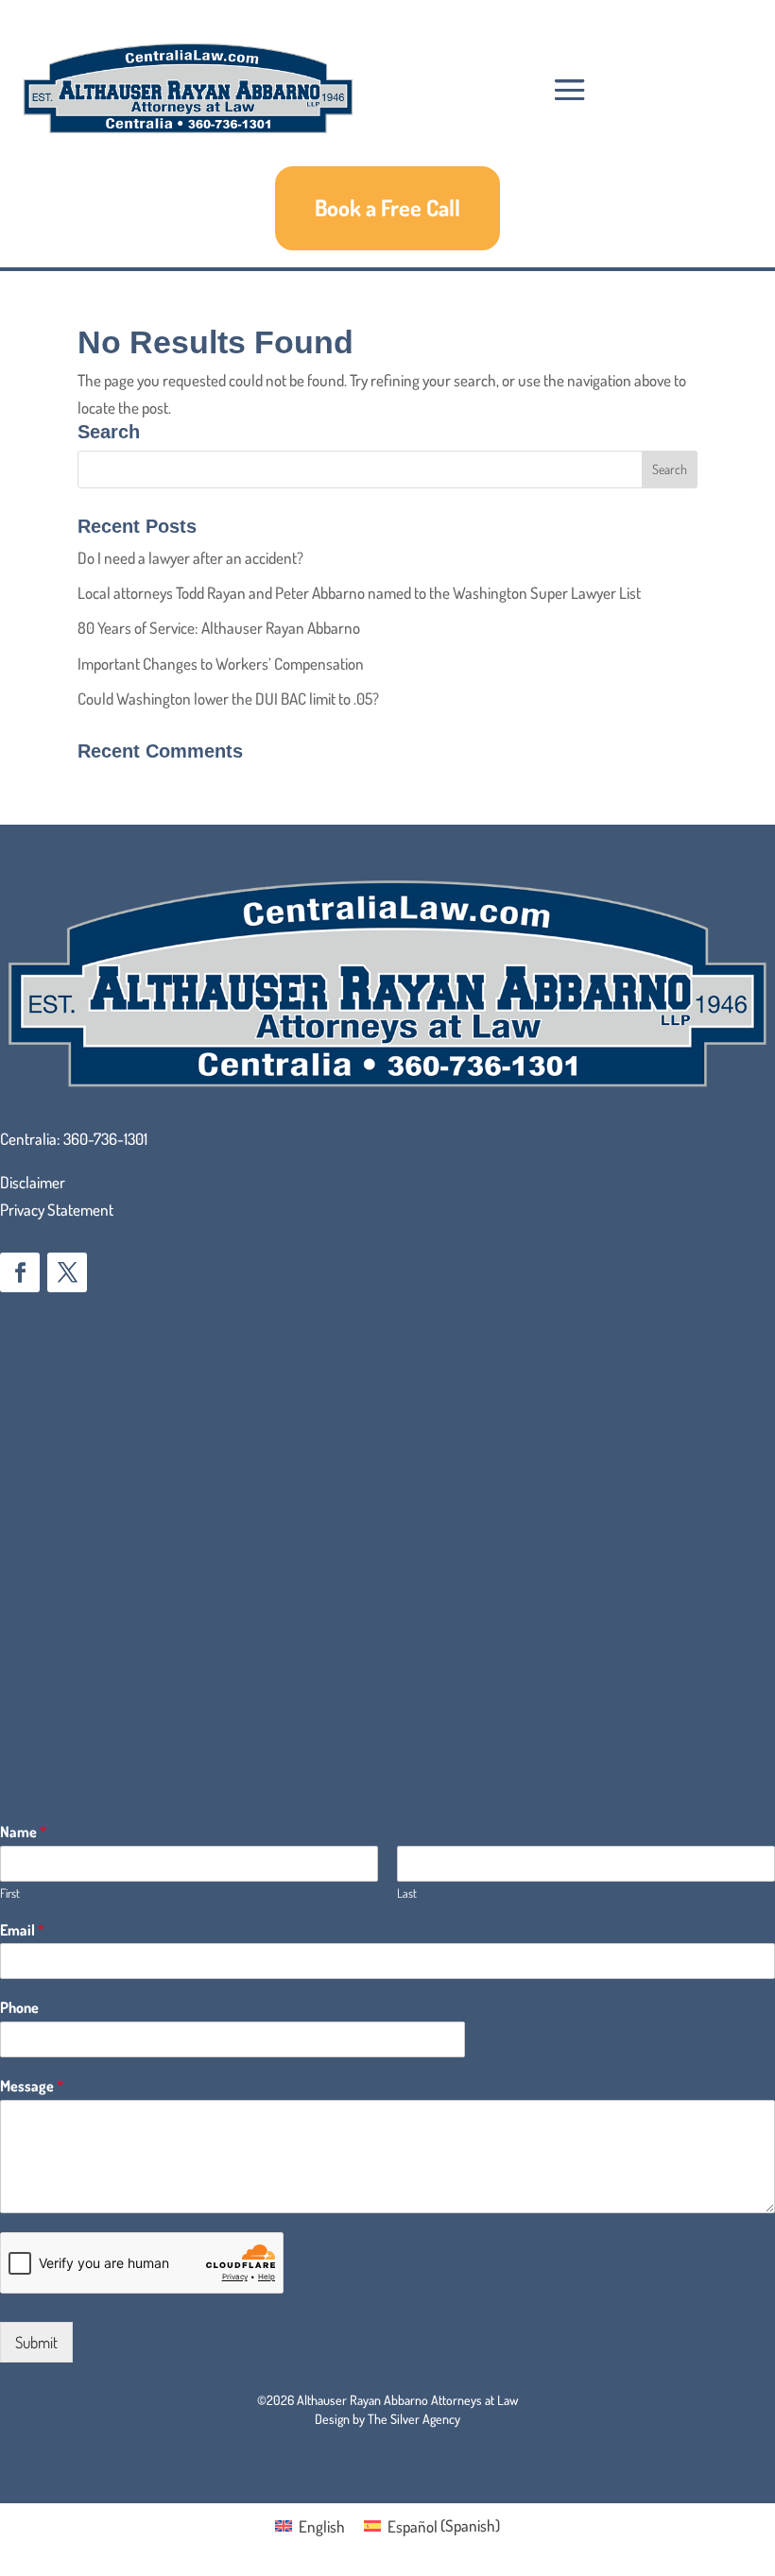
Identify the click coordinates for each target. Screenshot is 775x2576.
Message (32, 2086)
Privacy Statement (57, 1210)
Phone (19, 2007)
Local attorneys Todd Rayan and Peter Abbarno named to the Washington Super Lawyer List (359, 593)
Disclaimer (33, 1182)
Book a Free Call (387, 207)
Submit (36, 2342)
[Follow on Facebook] (20, 1272)
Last (407, 1893)
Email (22, 1930)
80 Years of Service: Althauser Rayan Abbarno (219, 628)
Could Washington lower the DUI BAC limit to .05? (228, 699)
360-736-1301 (105, 1139)
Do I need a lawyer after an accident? (190, 558)
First (10, 1893)
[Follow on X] (67, 1272)
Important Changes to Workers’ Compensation (221, 664)
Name (23, 1832)
